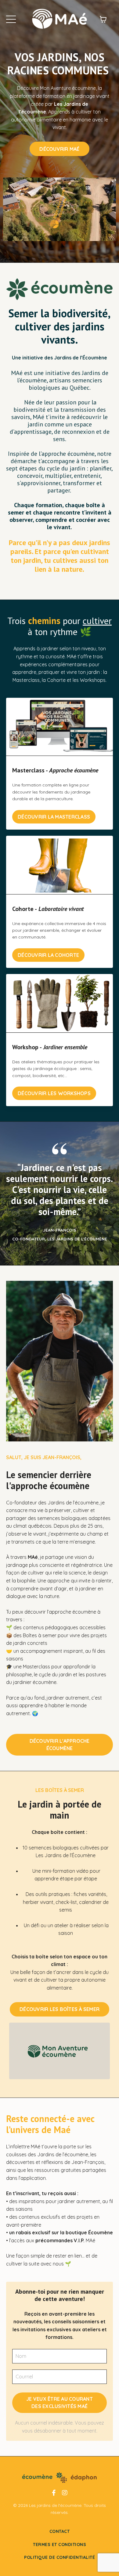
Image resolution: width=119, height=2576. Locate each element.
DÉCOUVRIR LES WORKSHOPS (54, 1093)
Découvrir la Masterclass (54, 817)
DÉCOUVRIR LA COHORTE (48, 955)
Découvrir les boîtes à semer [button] (60, 2009)
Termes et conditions (60, 2544)
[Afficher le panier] (103, 19)
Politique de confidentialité (60, 2557)
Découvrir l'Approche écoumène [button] (60, 1745)
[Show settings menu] (110, 236)
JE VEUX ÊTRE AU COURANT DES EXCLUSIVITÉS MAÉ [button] (60, 2403)
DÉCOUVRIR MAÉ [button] (59, 149)
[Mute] (99, 236)
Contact (60, 2531)
